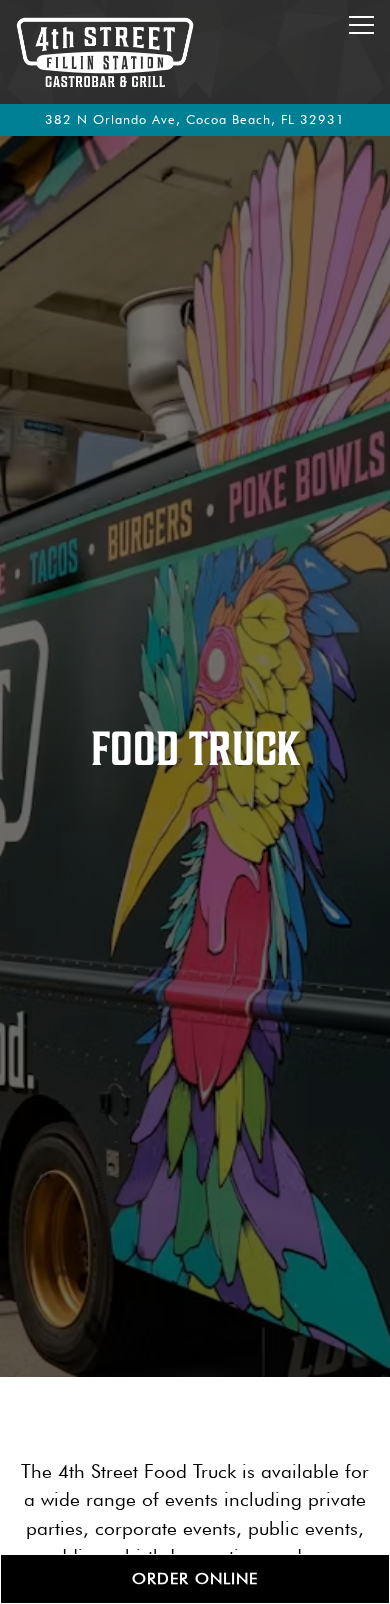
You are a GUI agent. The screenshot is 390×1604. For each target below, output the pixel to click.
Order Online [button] (195, 1578)
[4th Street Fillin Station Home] (105, 52)
